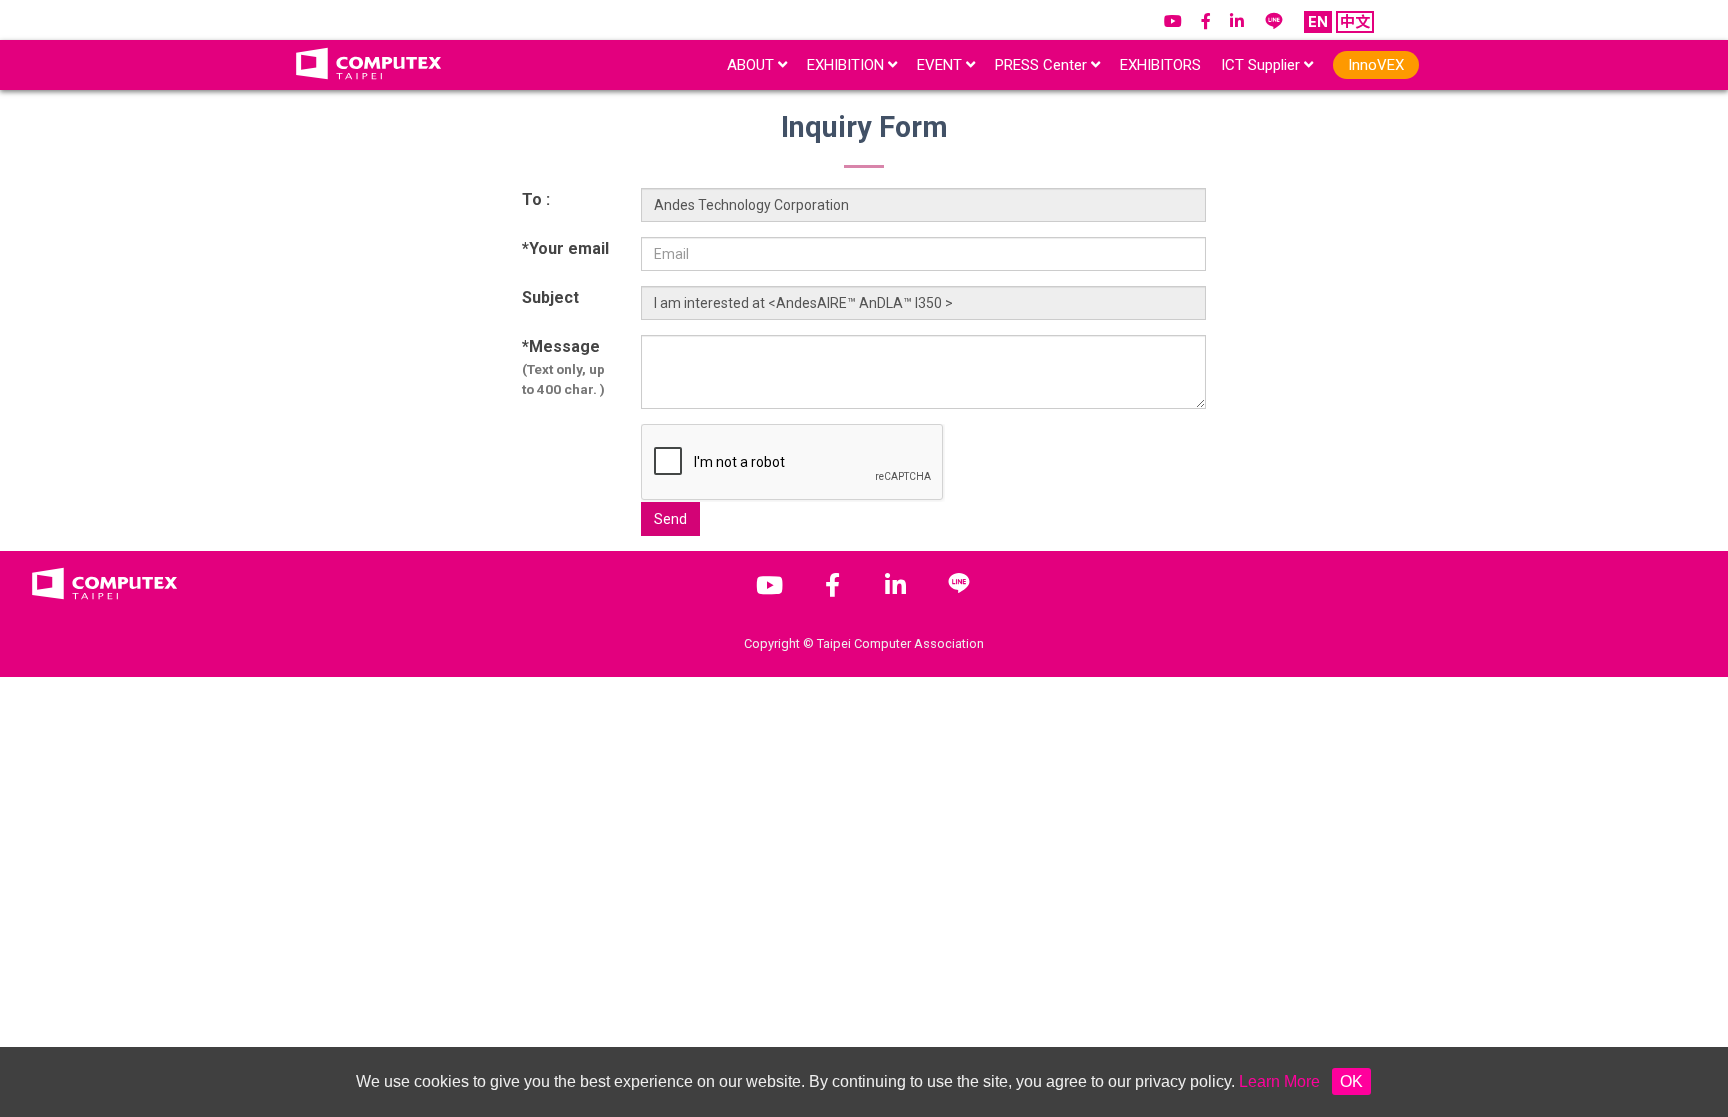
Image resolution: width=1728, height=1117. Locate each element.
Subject (550, 297)
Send (670, 519)
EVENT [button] (941, 65)
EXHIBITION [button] (847, 65)
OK (1351, 1081)
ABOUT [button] (752, 65)
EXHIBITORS (1160, 65)
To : (536, 199)
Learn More (1279, 1081)
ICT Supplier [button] (1262, 65)
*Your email (565, 248)
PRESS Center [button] (1043, 65)
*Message (563, 367)
